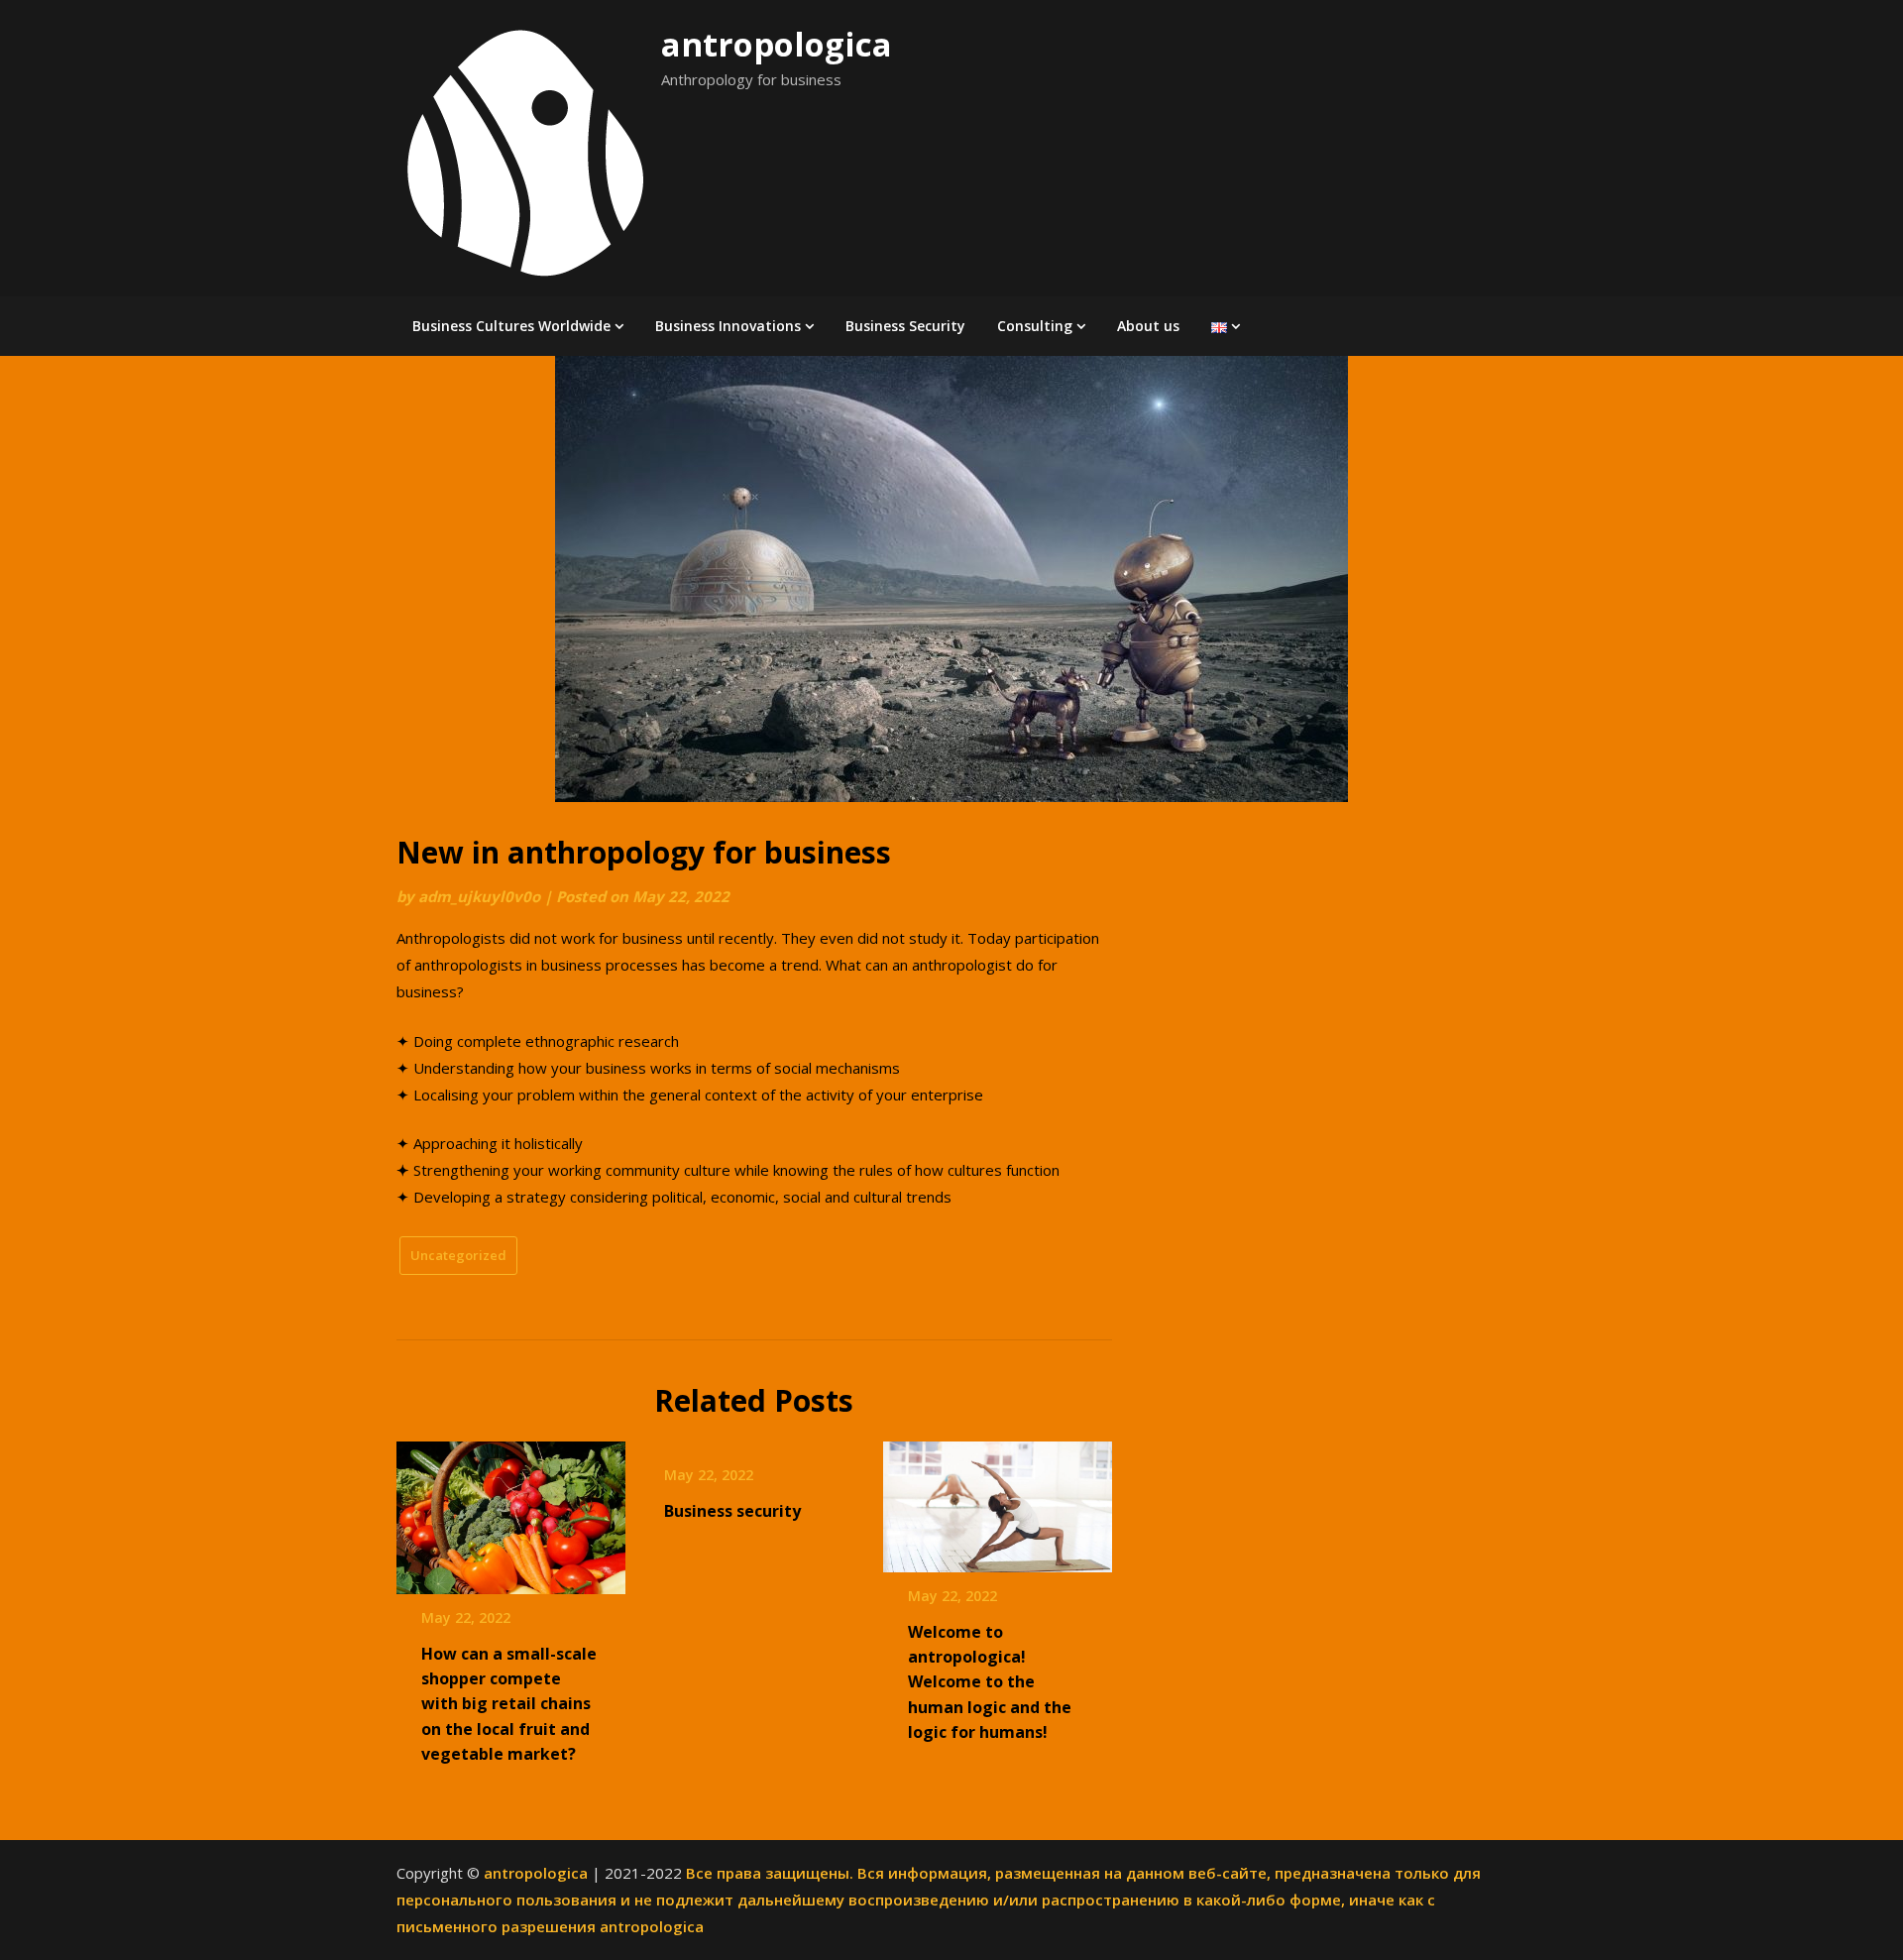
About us (1148, 326)
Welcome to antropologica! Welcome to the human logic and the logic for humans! (990, 1682)
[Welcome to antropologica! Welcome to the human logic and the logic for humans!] (998, 1500)
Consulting (1035, 326)
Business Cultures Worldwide (511, 326)
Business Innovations (728, 326)
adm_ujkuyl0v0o (479, 896)
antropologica (777, 44)
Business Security (905, 326)
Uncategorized (458, 1255)
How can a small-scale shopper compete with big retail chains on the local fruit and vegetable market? (509, 1704)
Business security (732, 1511)
